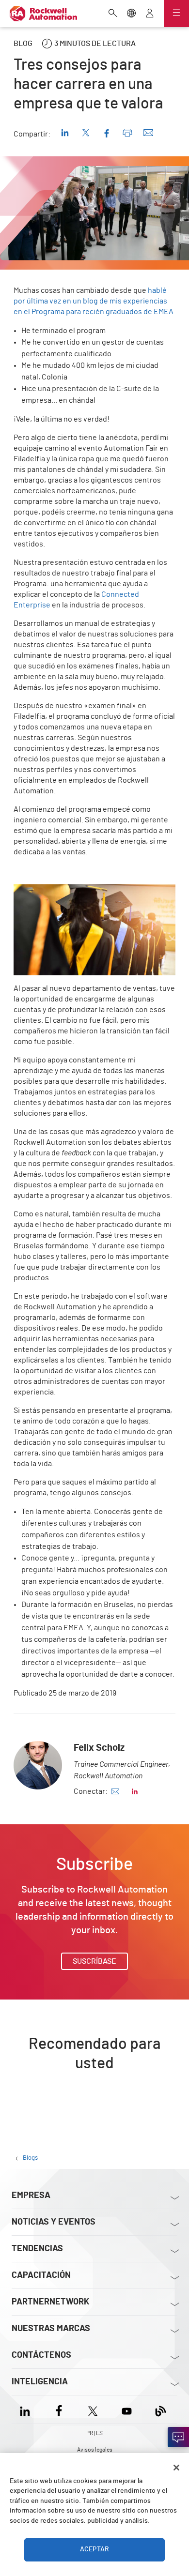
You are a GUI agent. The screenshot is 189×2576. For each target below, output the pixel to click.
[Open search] (113, 14)
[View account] (150, 14)
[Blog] (161, 2409)
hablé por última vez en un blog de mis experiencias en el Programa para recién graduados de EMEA (94, 301)
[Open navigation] (176, 14)
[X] (93, 2409)
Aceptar (94, 2549)
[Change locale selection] (131, 14)
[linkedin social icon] (135, 1791)
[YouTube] (127, 2409)
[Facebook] (59, 2409)
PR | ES (94, 2433)
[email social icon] (115, 1791)
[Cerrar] (176, 2468)
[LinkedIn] (27, 2409)
